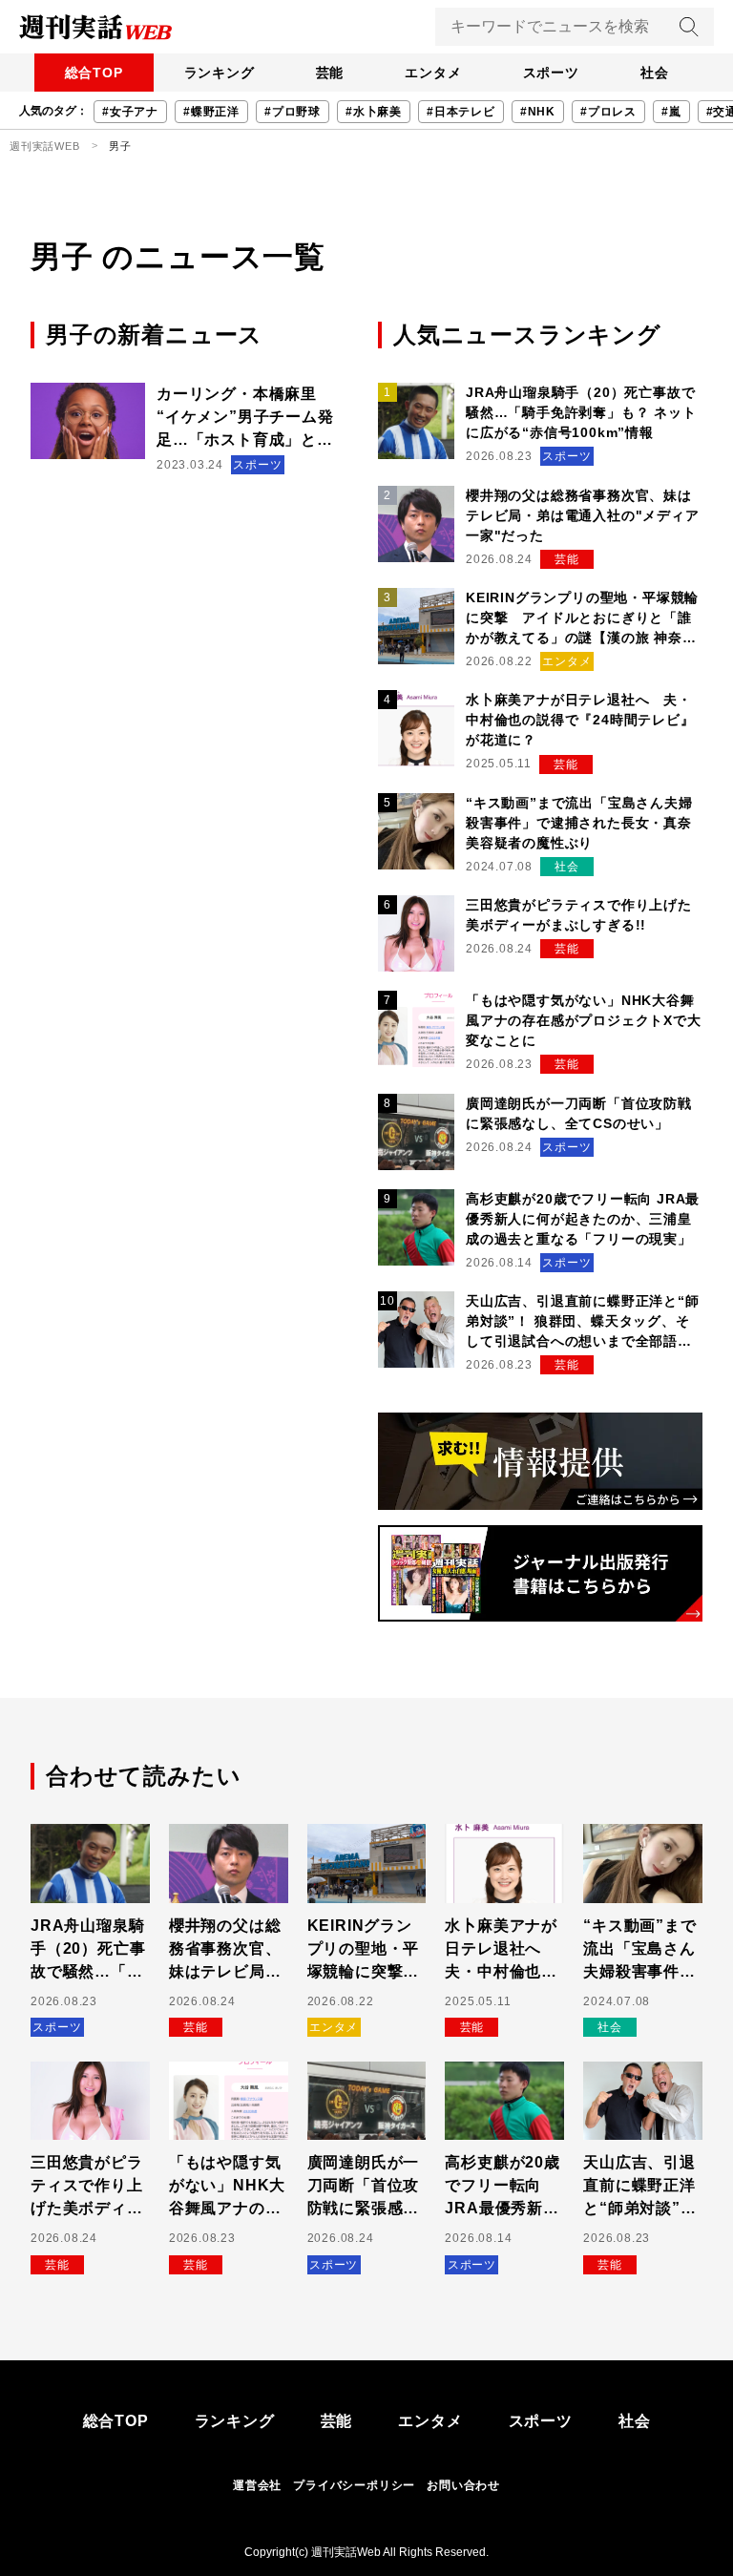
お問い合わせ (463, 2485)
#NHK (538, 112)
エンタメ (433, 73)
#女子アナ (130, 112)
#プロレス (608, 112)
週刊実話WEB (45, 146)
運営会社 (257, 2485)
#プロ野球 (293, 112)
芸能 (330, 73)
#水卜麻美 (374, 112)
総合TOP (94, 73)
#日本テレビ (461, 112)
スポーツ (551, 73)
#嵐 (671, 112)
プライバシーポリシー (354, 2485)
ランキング (220, 73)
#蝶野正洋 (211, 112)
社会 (655, 73)
